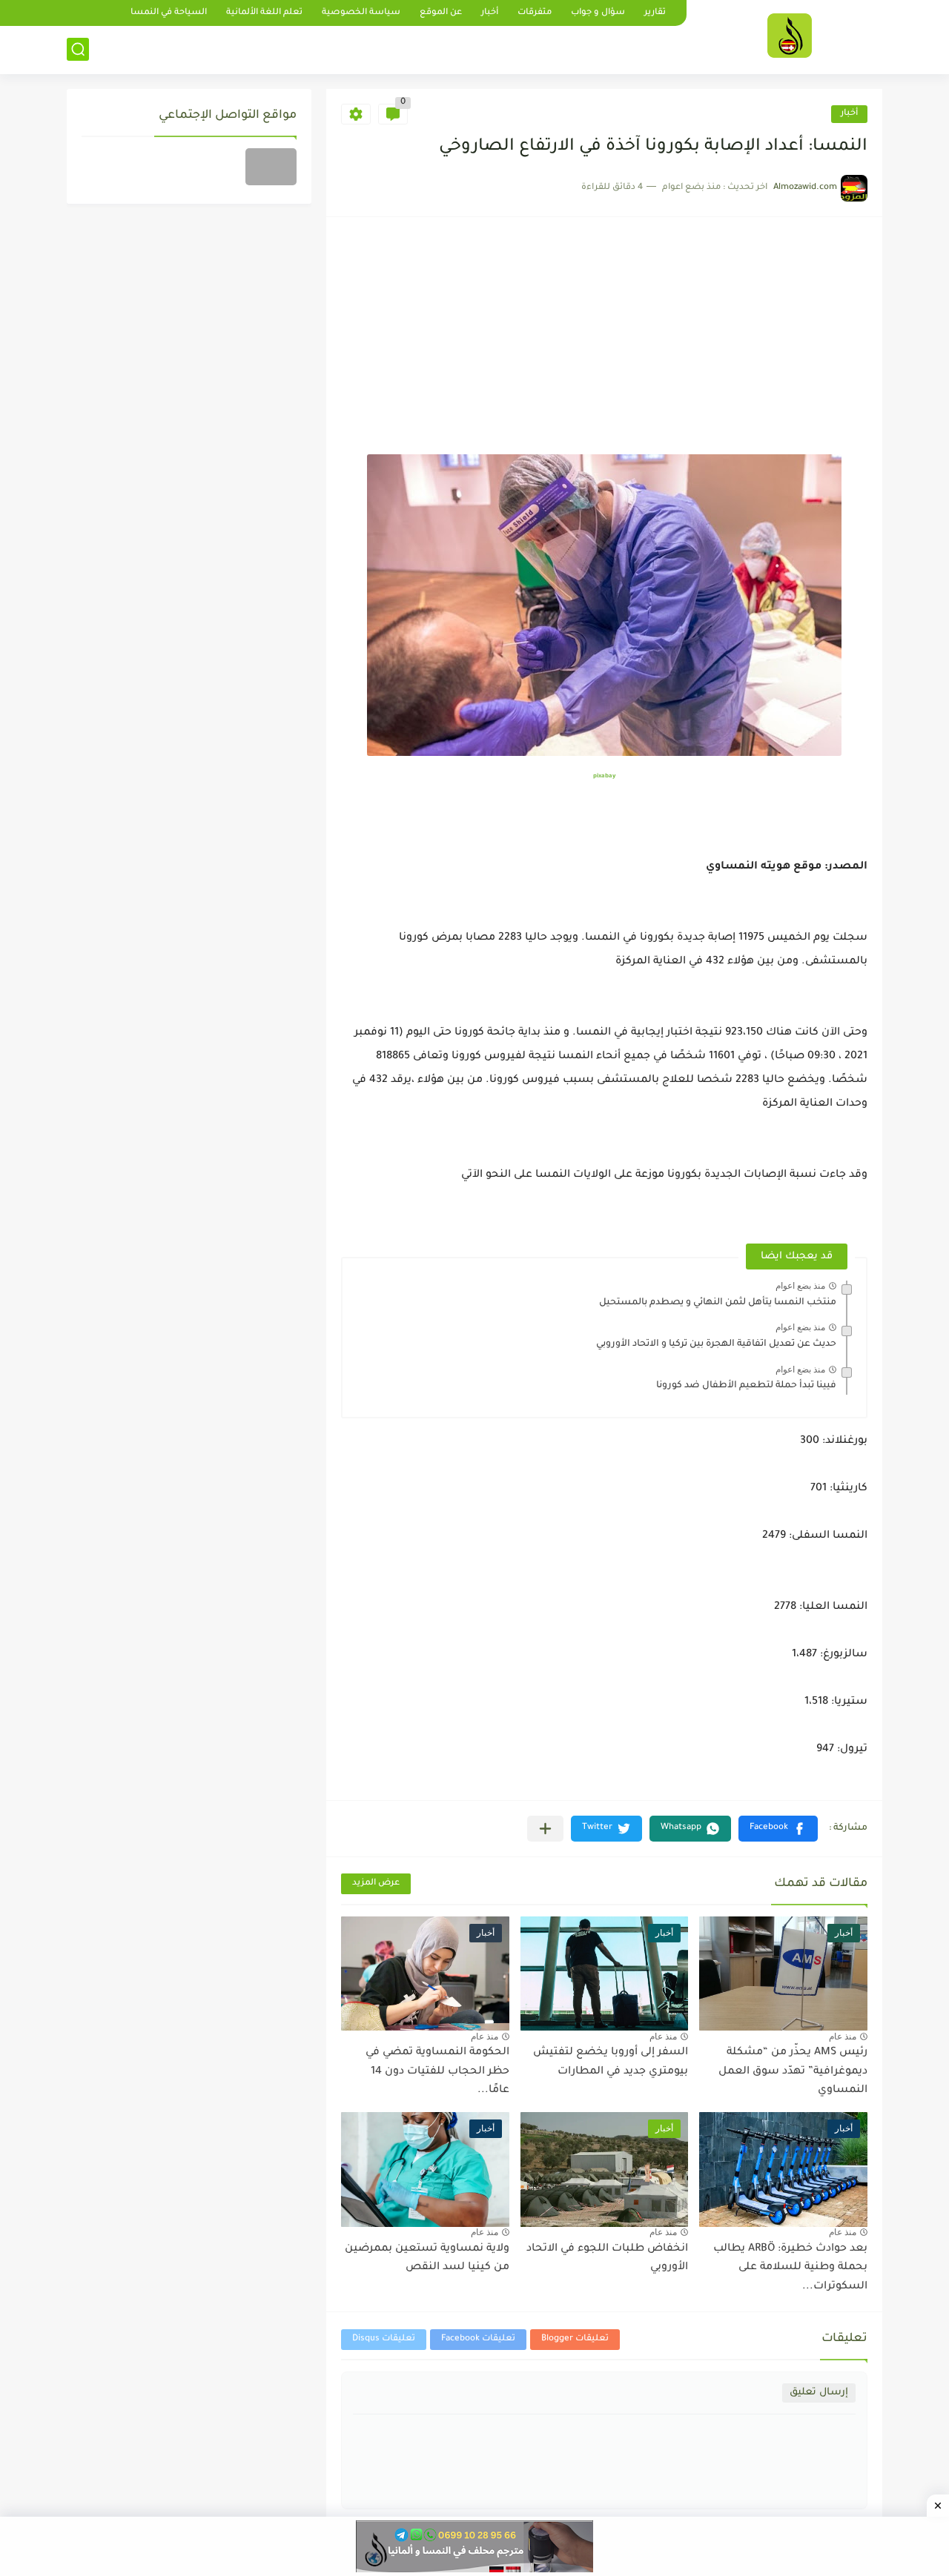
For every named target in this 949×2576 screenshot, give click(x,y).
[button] (778, 1829)
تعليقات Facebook (478, 2339)
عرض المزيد (376, 1883)
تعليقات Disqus (384, 2339)
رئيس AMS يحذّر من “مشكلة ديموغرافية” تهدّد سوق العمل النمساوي (793, 2072)
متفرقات (535, 13)
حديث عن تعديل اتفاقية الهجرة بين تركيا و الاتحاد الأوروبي (716, 1344)
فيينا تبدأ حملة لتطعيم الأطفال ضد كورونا (746, 1386)
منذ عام (843, 2036)
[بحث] (78, 49)
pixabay (604, 776)
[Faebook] (271, 167)
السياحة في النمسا (169, 13)
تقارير (655, 13)
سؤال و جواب (598, 13)
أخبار (490, 13)
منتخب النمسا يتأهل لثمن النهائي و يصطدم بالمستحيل (718, 1303)
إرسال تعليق (819, 2393)
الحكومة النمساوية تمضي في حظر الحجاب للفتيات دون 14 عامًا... (437, 2072)
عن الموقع (441, 13)
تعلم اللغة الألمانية (264, 13)
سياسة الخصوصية (361, 13)
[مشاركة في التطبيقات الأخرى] (545, 1829)
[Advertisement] (604, 343)
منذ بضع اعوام (800, 1286)
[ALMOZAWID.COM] (790, 36)
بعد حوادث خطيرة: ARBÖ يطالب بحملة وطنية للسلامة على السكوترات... (790, 2268)
